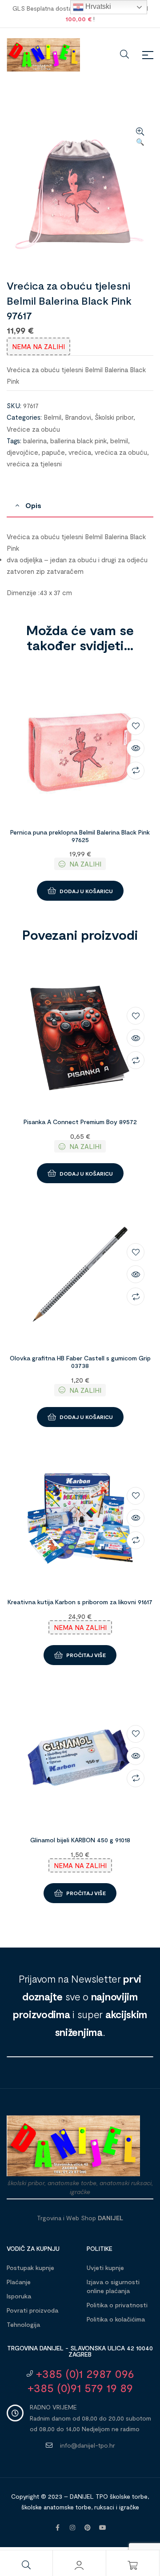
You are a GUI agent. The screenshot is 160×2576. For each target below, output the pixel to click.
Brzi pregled (136, 748)
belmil (119, 441)
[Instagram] (72, 2528)
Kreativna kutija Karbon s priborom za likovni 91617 (80, 1602)
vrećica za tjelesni (34, 464)
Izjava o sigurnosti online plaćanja (113, 2286)
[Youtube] (103, 2528)
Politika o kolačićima (116, 2319)
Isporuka (19, 2296)
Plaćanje (19, 2282)
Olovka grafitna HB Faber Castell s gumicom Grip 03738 (80, 1362)
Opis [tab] (33, 505)
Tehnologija (23, 2324)
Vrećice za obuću (33, 429)
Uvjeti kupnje (105, 2268)
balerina (35, 441)
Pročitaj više (86, 1655)
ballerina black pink (78, 441)
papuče (53, 452)
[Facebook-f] (57, 2528)
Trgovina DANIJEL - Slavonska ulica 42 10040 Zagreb (80, 2351)
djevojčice (22, 452)
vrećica (80, 452)
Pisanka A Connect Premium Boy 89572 (80, 1122)
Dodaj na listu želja (136, 726)
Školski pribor (114, 417)
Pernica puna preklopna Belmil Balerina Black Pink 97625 (80, 836)
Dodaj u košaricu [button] (86, 891)
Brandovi (78, 417)
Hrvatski (97, 6)
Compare (136, 771)
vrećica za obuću (121, 452)
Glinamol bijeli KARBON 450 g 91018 (80, 1840)
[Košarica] (132, 2565)
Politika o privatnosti (117, 2305)
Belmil (52, 417)
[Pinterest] (88, 2528)
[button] (140, 137)
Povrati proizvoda (32, 2310)
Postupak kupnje (30, 2268)
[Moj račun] (79, 2565)
